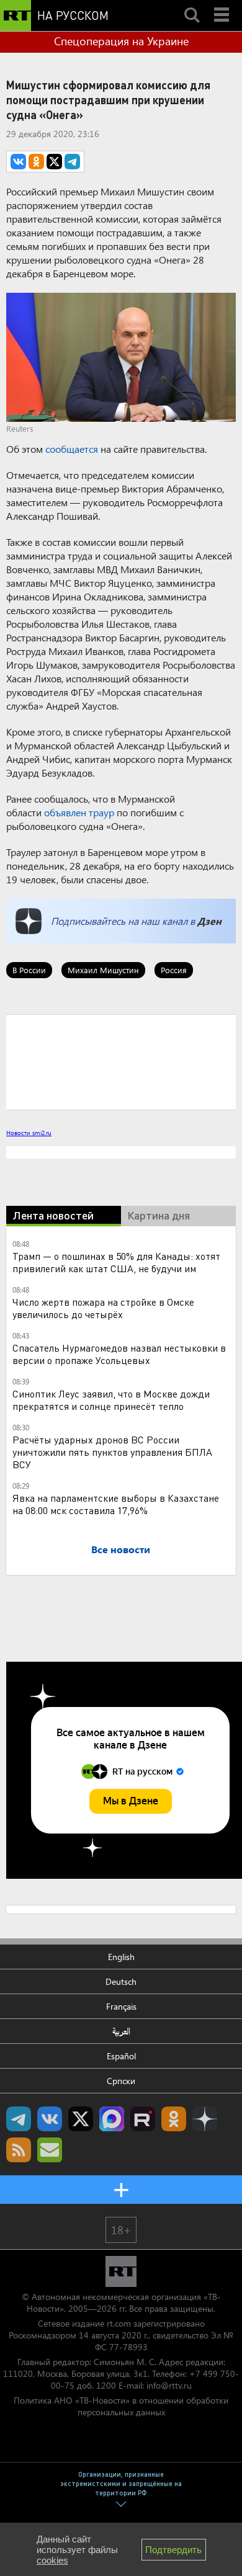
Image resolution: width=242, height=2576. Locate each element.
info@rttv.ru (169, 2385)
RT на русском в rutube (143, 2119)
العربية (121, 2031)
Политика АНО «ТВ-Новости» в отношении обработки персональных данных (121, 2406)
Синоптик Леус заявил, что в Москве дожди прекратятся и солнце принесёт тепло (111, 1400)
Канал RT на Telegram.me (19, 2119)
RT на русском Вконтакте (50, 2119)
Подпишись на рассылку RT (50, 2150)
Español (121, 2056)
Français (121, 2006)
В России (29, 970)
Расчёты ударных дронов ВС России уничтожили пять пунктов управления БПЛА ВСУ (112, 1452)
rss (19, 2150)
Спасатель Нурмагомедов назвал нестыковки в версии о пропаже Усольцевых (119, 1354)
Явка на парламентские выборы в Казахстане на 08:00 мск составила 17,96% (116, 1504)
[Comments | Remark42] (121, 1061)
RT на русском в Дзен (205, 2119)
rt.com (119, 2323)
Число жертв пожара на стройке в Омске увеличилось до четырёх (103, 1308)
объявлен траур (79, 812)
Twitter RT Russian (81, 2119)
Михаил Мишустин (103, 970)
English (121, 1957)
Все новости (121, 1549)
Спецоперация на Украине (121, 41)
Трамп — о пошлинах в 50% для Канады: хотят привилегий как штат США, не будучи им (116, 1262)
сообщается (72, 449)
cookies (52, 2560)
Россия (174, 970)
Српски (121, 2081)
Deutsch (121, 1981)
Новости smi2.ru (29, 1133)
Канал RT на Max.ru (112, 2119)
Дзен (209, 921)
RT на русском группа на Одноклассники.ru (174, 2119)
